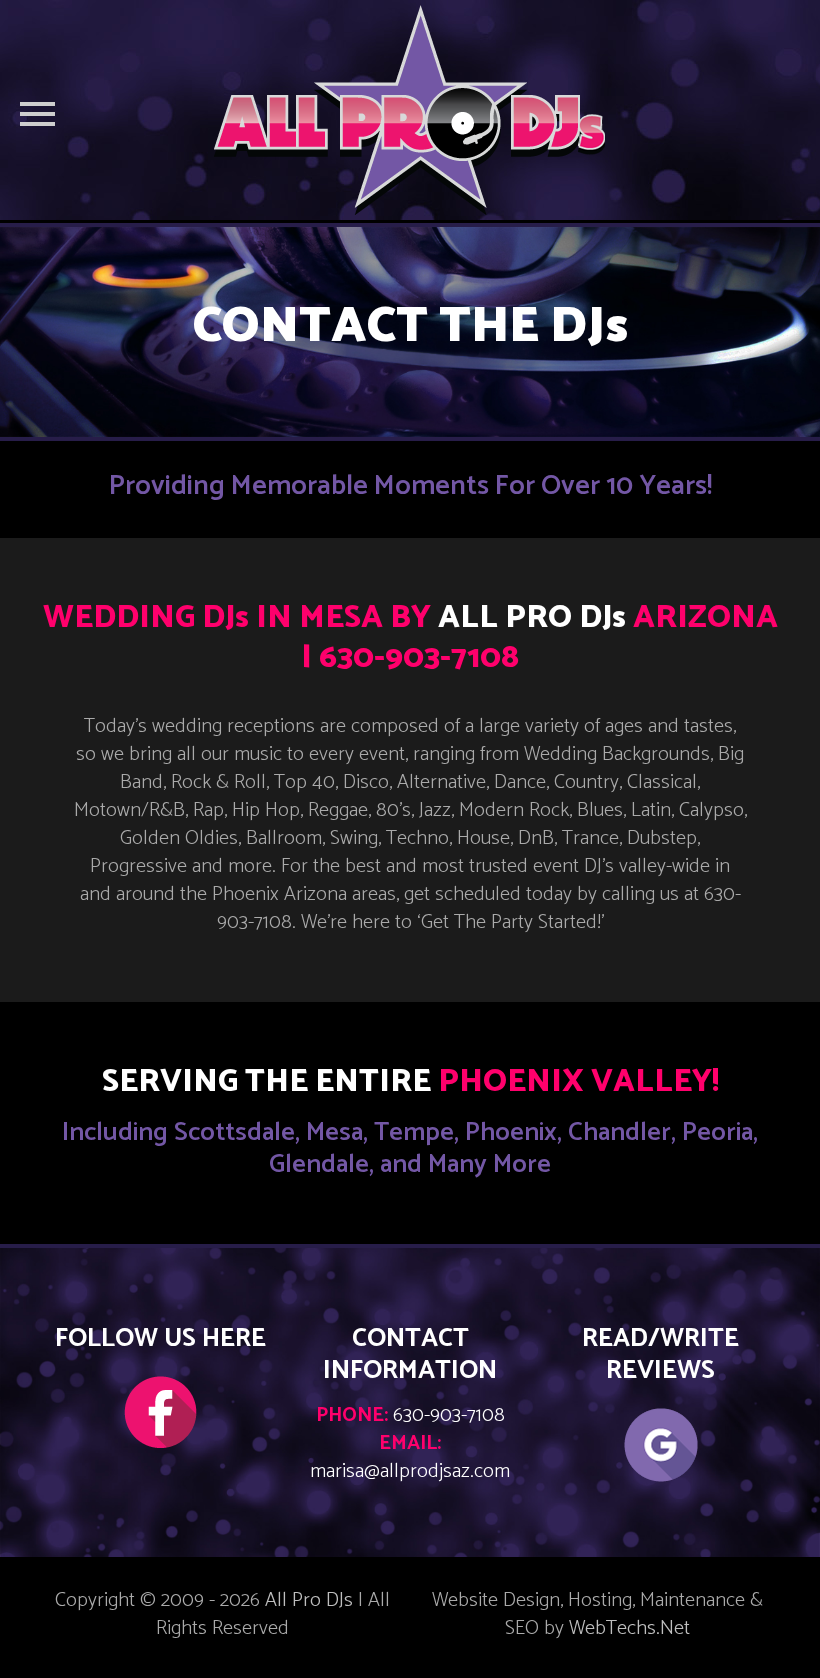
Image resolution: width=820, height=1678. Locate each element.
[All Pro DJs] (410, 110)
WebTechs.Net (629, 1628)
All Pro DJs (309, 1600)
